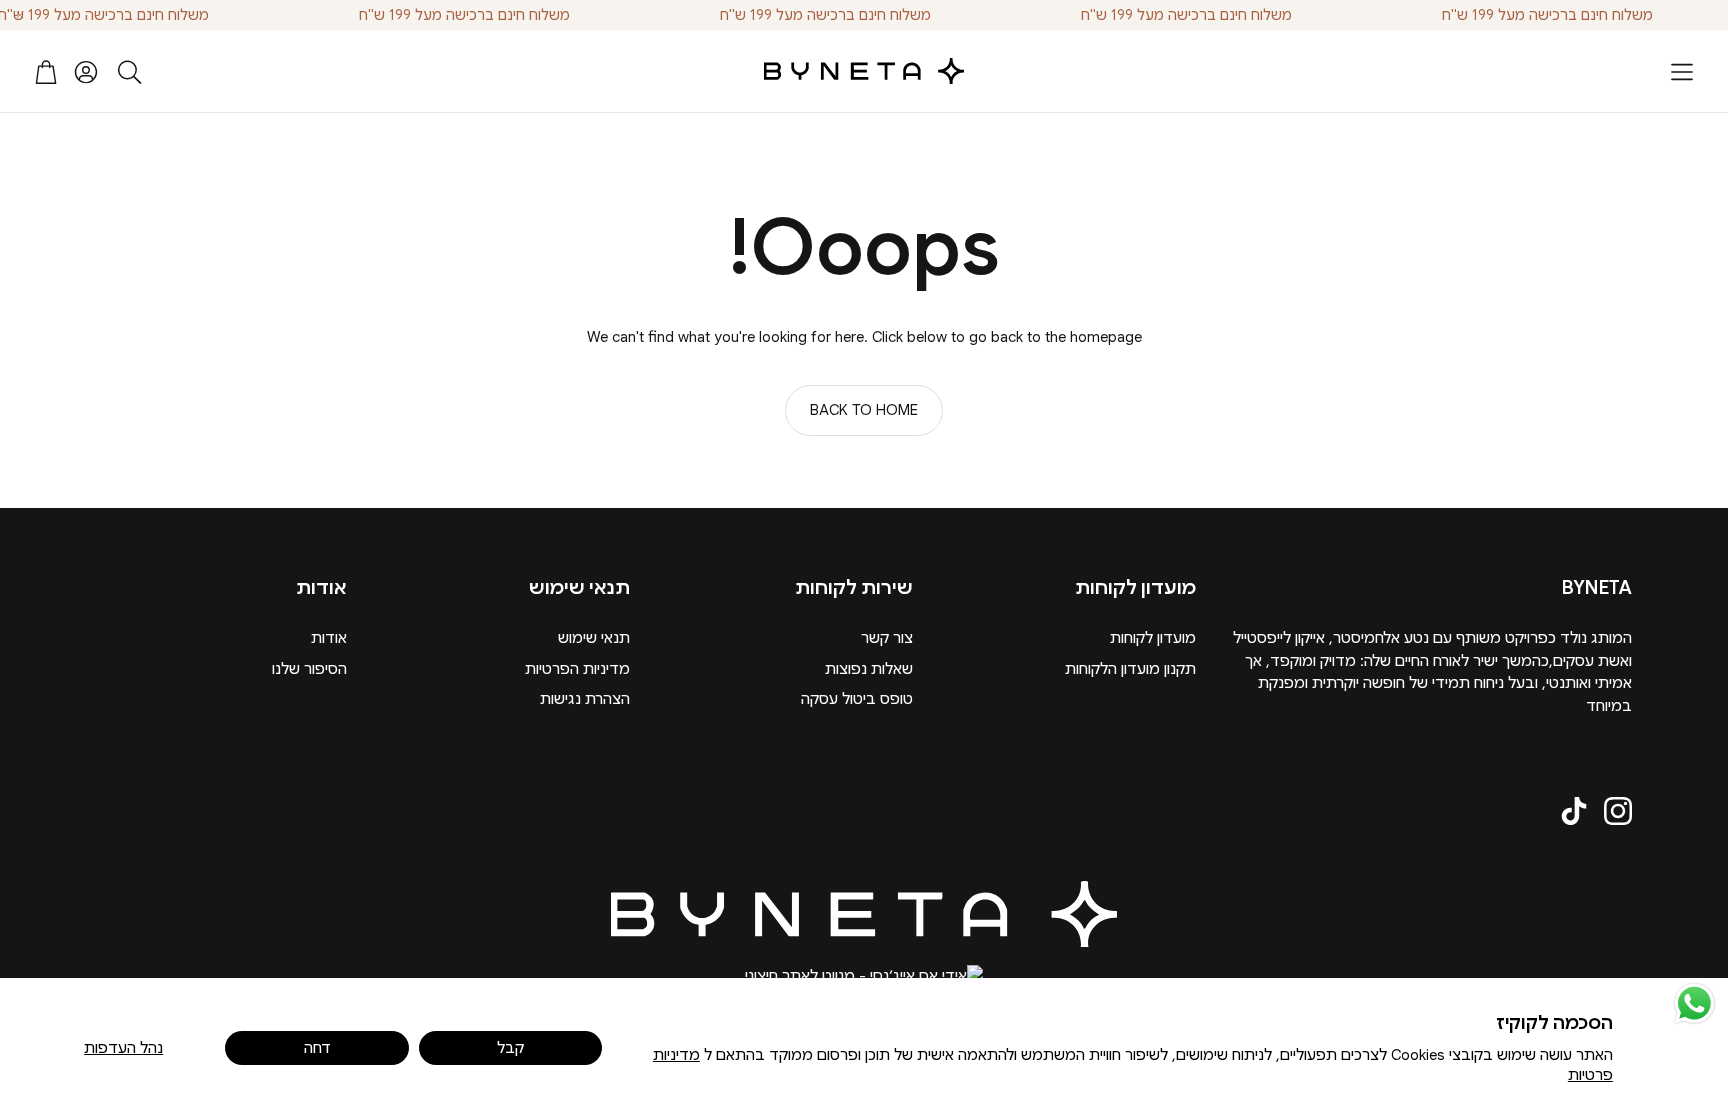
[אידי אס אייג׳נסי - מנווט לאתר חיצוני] (864, 976)
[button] (1682, 72)
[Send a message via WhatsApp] (1694, 1003)
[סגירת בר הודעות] (20, 15)
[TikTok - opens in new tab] (1574, 811)
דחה (317, 1048)
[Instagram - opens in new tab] (1618, 811)
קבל (510, 1048)
